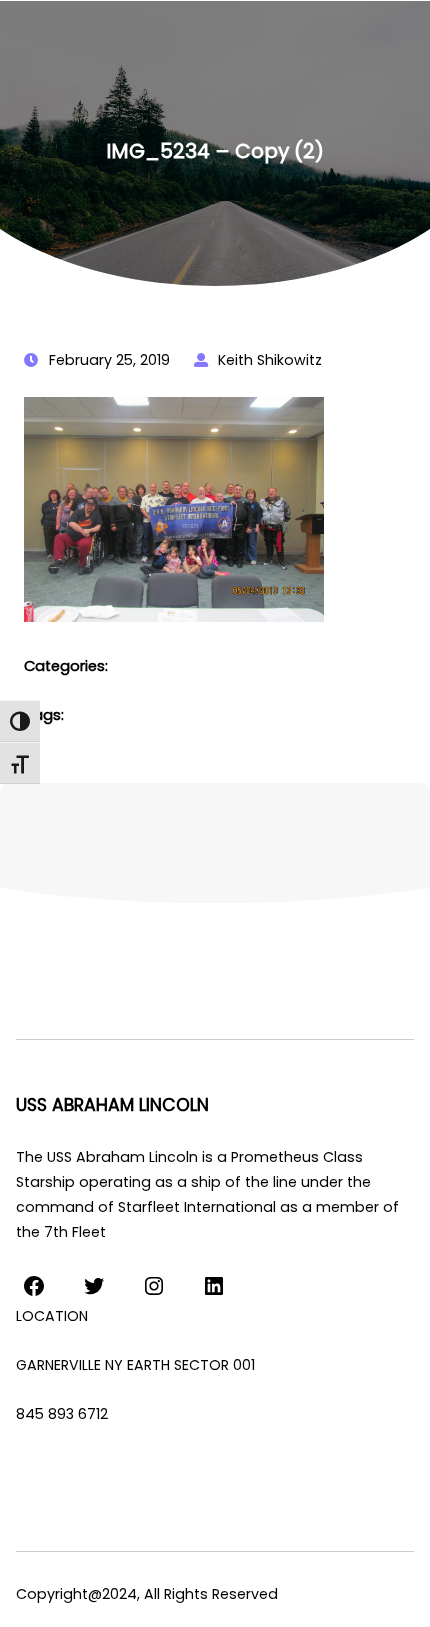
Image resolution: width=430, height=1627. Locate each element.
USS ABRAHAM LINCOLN (112, 1105)
